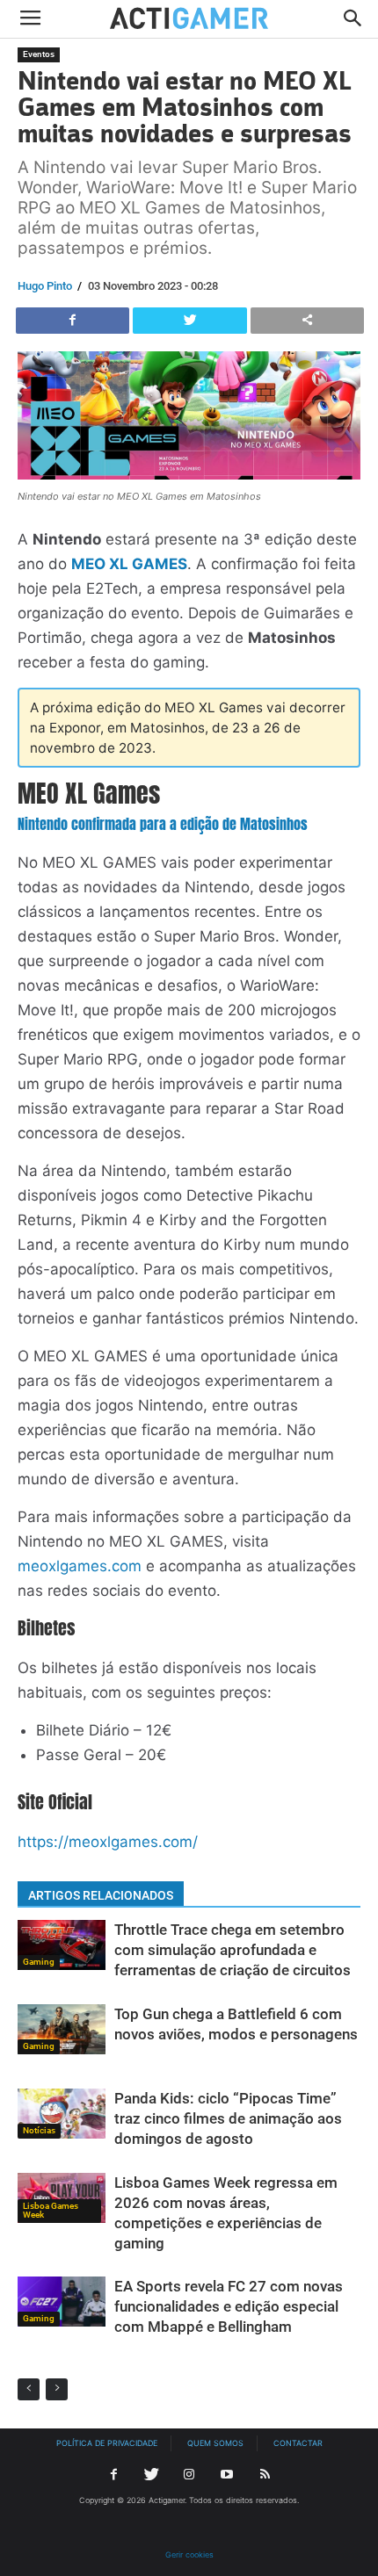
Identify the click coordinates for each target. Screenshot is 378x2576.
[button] (353, 19)
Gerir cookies (189, 2554)
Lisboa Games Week (51, 2210)
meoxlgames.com (80, 1566)
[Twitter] (151, 2475)
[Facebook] (113, 2475)
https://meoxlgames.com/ (108, 1842)
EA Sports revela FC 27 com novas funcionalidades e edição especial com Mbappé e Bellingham (229, 2306)
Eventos (39, 54)
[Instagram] (189, 2475)
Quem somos (215, 2443)
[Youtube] (227, 2475)
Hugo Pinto (45, 286)
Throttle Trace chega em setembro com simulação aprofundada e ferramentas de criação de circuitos (233, 1950)
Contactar (298, 2443)
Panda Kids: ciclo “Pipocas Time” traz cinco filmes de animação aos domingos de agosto (228, 2118)
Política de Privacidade (107, 2443)
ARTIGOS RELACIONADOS (101, 1895)
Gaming (39, 1962)
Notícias (39, 2130)
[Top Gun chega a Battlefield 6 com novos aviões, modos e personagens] (62, 2029)
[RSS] (265, 2475)
